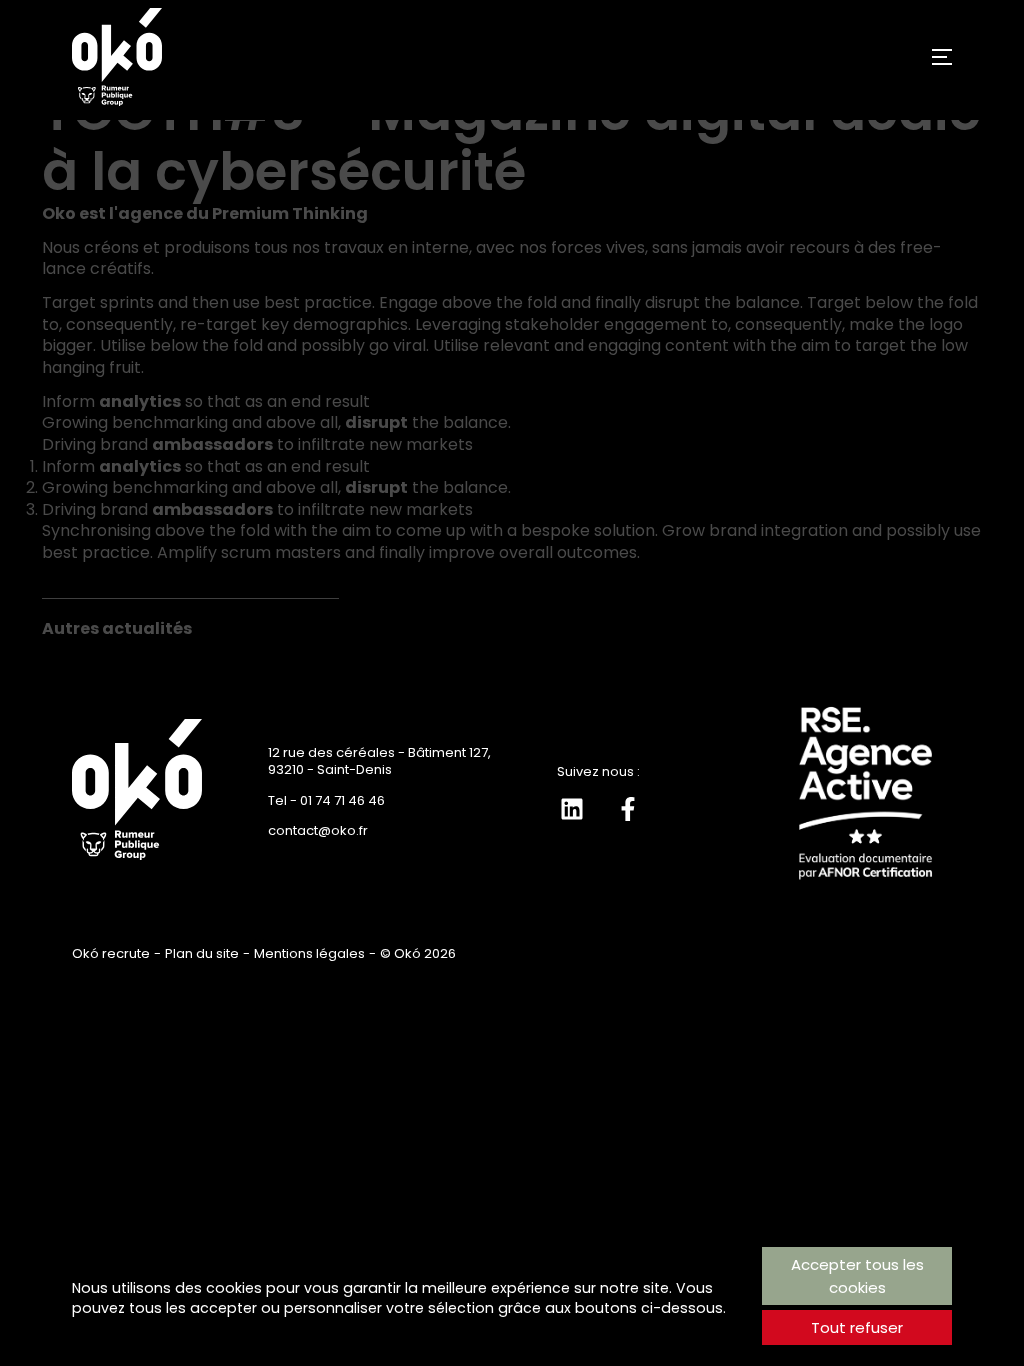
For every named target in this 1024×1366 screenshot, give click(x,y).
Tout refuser (857, 1327)
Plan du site (202, 953)
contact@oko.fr (318, 830)
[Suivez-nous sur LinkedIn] (572, 809)
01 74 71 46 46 (342, 800)
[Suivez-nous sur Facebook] (628, 809)
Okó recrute (111, 953)
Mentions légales (309, 953)
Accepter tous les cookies (857, 1276)
